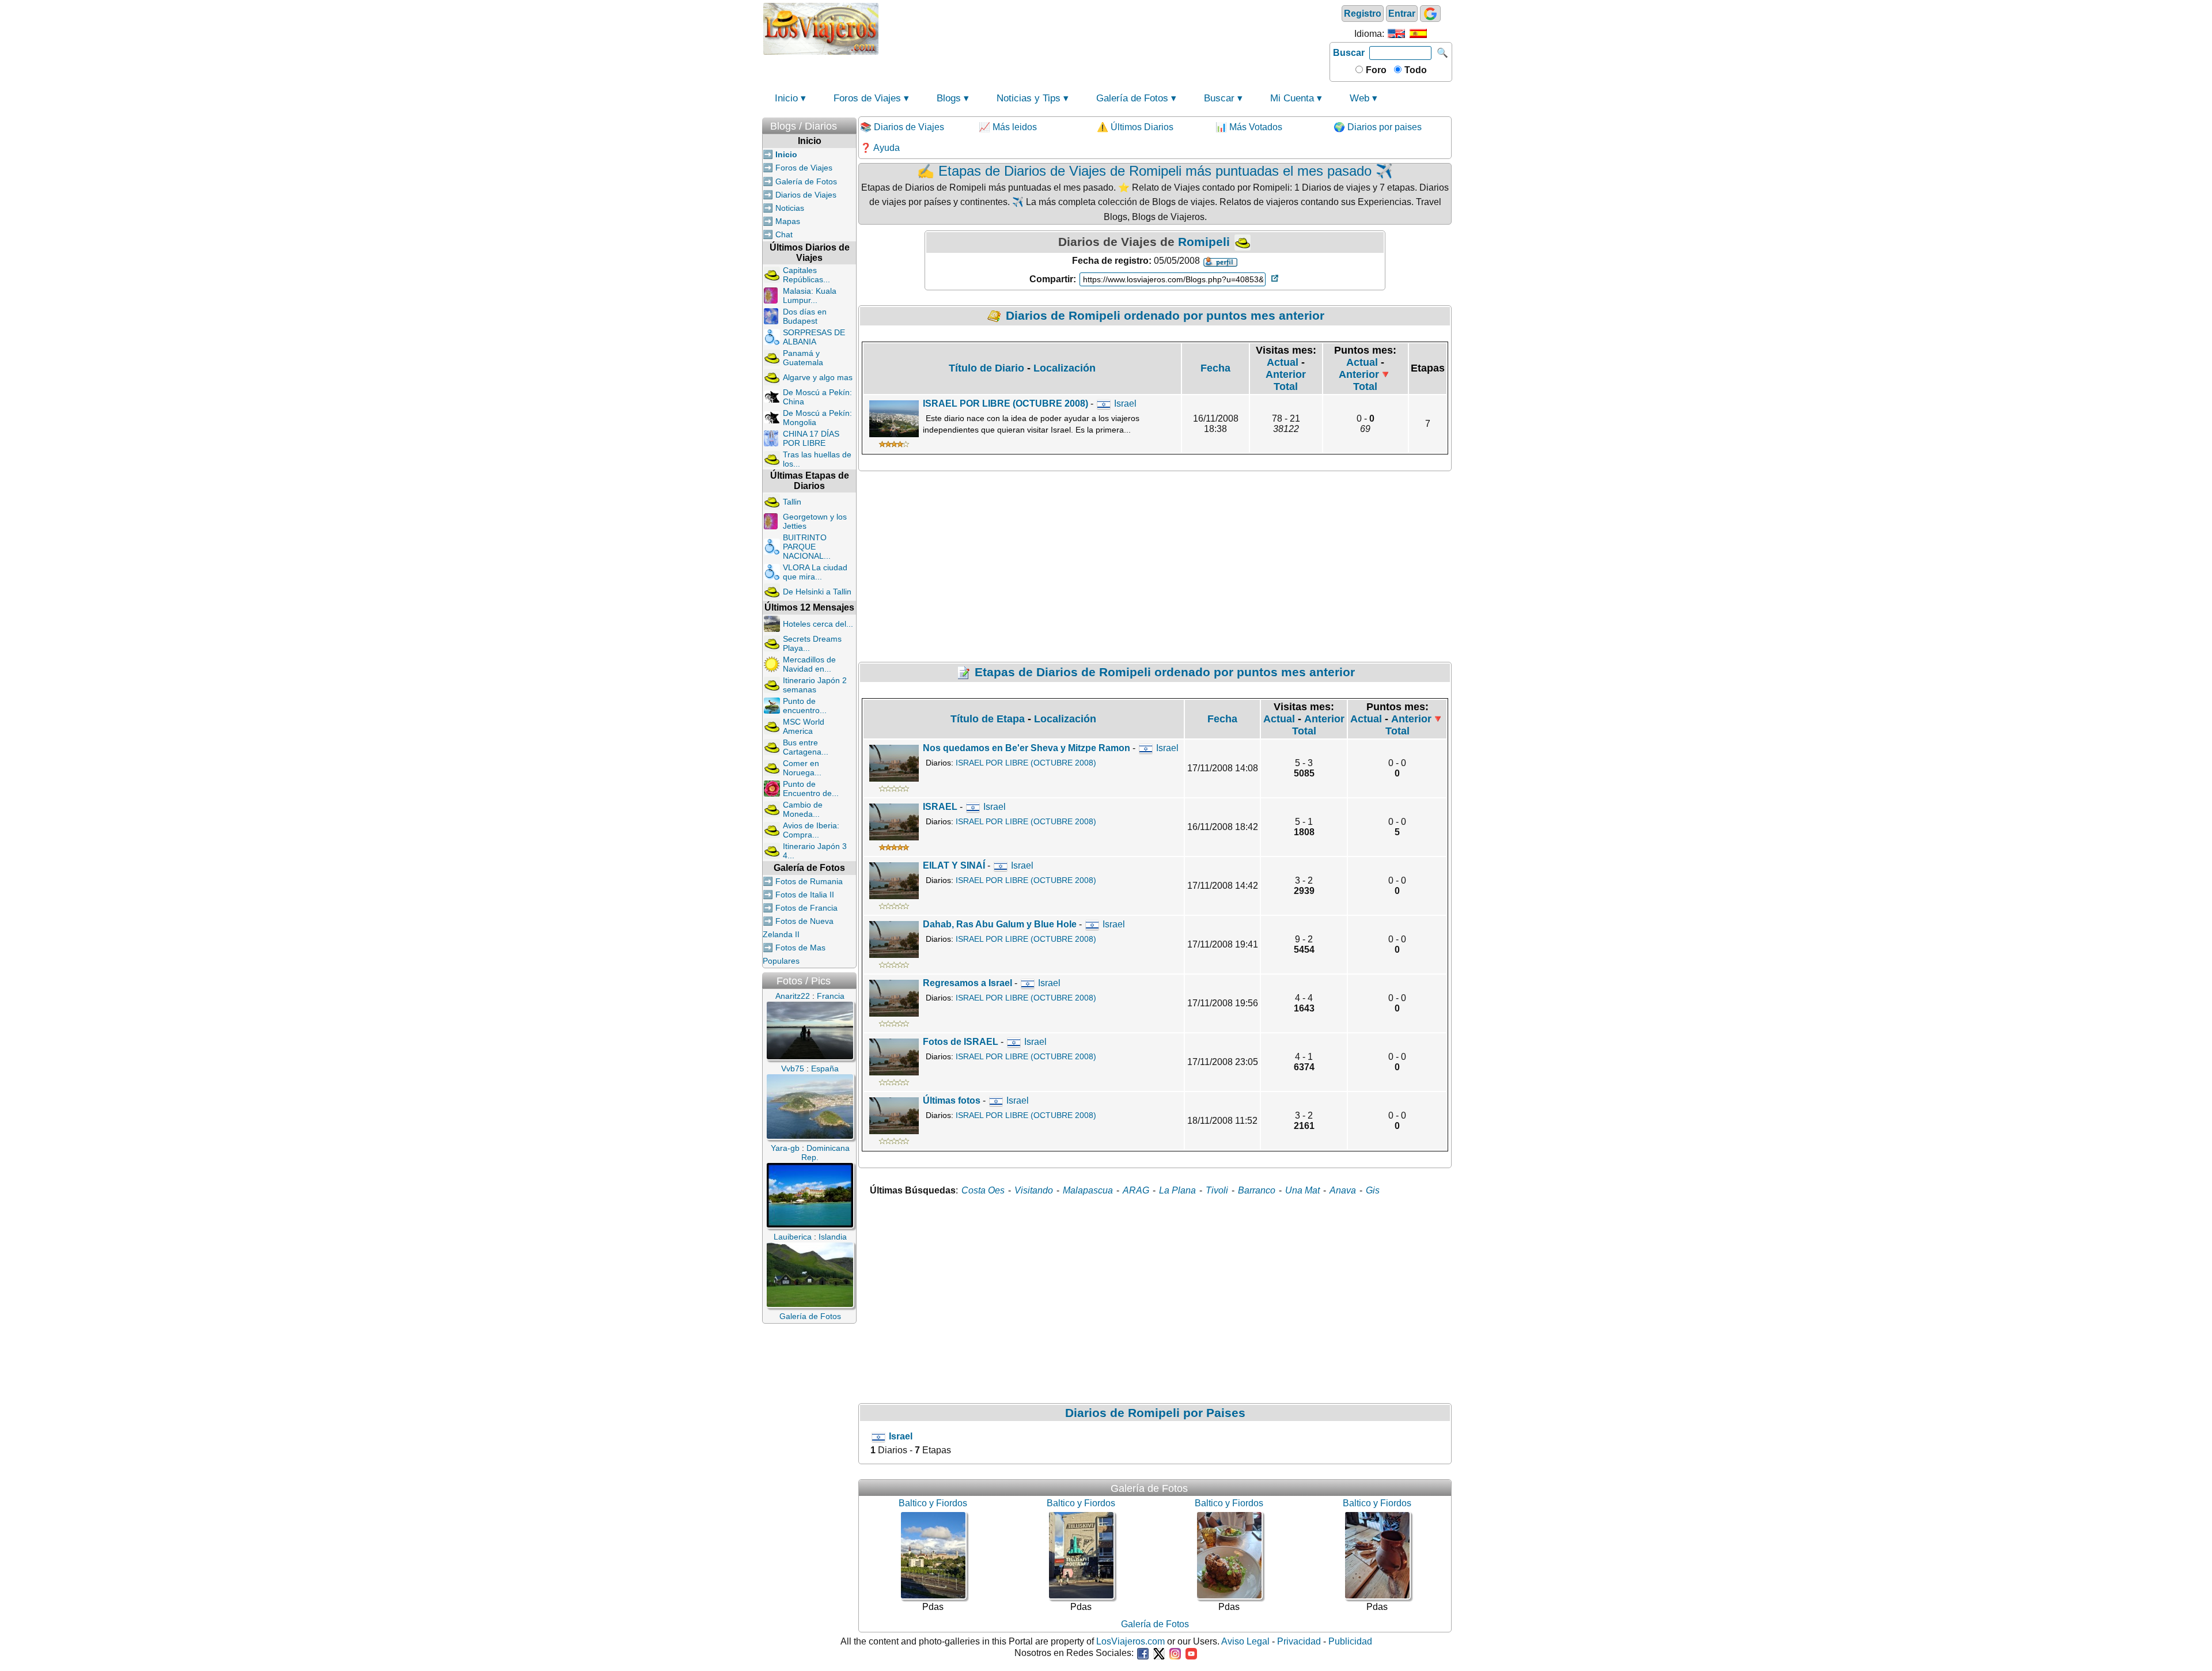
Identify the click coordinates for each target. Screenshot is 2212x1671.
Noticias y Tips (1029, 98)
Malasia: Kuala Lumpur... (810, 295)
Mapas (788, 221)
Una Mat (1302, 1190)
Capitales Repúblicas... (806, 275)
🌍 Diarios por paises (1378, 127)
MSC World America (804, 726)
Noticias (790, 208)
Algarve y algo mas (818, 377)
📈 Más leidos (1008, 127)
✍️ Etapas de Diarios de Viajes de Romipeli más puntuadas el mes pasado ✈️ (1155, 171)
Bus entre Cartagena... (806, 747)
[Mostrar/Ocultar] (851, 124)
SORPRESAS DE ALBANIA (814, 337)
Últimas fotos (953, 1100)
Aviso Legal (1245, 1641)
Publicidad (1350, 1641)
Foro (1375, 70)
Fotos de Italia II (805, 895)
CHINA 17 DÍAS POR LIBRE (811, 438)
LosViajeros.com (1130, 1641)
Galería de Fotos (1132, 98)
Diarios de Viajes (806, 195)
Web (1359, 98)
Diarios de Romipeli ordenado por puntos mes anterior (1165, 315)
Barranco (1257, 1190)
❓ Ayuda (880, 148)
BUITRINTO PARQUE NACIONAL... (807, 547)
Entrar (1402, 14)
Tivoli (1217, 1190)
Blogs (949, 98)
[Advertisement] (1104, 28)
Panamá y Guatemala (803, 358)
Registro (1363, 14)
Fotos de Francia (806, 908)
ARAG (1136, 1190)
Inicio (786, 98)
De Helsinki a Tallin (817, 592)
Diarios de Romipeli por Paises (1155, 1413)
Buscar (1349, 53)
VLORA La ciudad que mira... (815, 572)
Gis (1373, 1190)
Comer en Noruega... (802, 768)
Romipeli (1204, 242)
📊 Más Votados (1249, 127)
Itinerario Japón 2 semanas (815, 685)
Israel (1125, 403)
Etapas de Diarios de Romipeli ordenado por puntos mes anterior (1165, 672)
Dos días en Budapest (805, 316)
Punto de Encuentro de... (811, 789)
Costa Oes (983, 1190)
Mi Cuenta (1292, 98)
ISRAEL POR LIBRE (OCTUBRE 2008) (1005, 403)
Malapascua (1088, 1190)
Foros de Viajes (867, 98)
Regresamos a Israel (967, 983)
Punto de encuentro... (805, 706)
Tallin (792, 502)
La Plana (1177, 1190)
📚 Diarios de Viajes (902, 127)
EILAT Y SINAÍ (954, 865)
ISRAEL (940, 807)
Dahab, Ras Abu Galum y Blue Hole (1000, 924)
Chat (784, 234)
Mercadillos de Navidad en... (809, 664)
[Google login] (1430, 14)
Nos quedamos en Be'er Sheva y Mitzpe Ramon (1027, 748)
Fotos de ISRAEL (961, 1042)
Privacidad (1299, 1641)
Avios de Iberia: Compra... (811, 830)
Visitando (1034, 1190)
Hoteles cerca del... (818, 624)
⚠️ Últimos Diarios (1135, 127)
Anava (1343, 1190)
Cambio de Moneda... (803, 809)
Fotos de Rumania (809, 881)
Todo (1414, 70)
